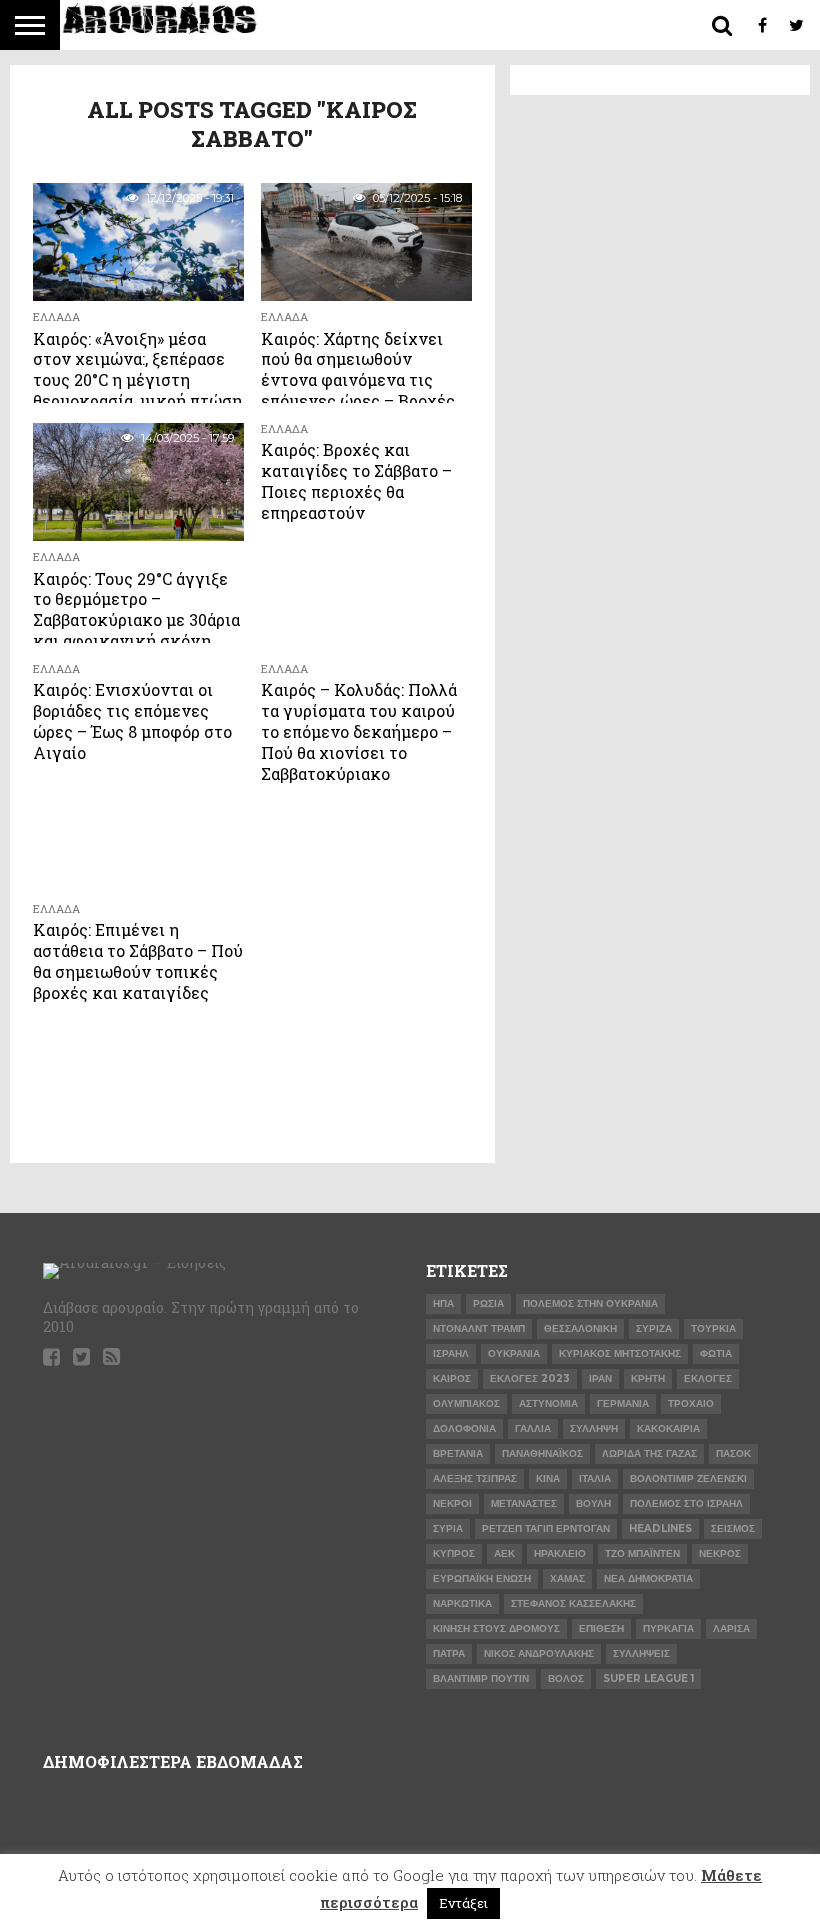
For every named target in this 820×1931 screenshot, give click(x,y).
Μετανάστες (524, 1503)
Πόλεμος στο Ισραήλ (686, 1503)
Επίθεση (601, 1628)
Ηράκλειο (560, 1553)
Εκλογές (708, 1378)
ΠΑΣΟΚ (733, 1453)
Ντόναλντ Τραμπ (479, 1328)
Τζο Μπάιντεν (642, 1553)
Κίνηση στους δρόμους (496, 1628)
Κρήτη (648, 1378)
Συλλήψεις (641, 1653)
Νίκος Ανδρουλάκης (539, 1653)
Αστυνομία (548, 1403)
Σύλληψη (594, 1428)
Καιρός (452, 1378)
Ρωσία (488, 1303)
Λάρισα (731, 1628)
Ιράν (600, 1378)
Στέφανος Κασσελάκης (573, 1603)
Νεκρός (720, 1553)
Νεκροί (452, 1503)
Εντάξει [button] (463, 1903)
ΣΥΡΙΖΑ (654, 1328)
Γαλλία (533, 1428)
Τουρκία (713, 1328)
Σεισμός (733, 1528)
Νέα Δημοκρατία (648, 1578)
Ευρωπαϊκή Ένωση (482, 1578)
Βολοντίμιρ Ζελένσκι (688, 1478)
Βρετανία (458, 1453)
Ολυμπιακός (466, 1403)
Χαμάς (567, 1578)
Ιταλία (595, 1478)
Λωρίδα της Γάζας (649, 1453)
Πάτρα (449, 1653)
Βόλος (566, 1678)
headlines (660, 1528)
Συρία (448, 1528)
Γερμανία (623, 1403)
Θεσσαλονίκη (580, 1328)
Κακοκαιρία (668, 1428)
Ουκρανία (514, 1353)
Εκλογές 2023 (530, 1378)
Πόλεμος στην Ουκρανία (590, 1303)
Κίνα (548, 1478)
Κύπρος (454, 1553)
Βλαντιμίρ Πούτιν (481, 1678)
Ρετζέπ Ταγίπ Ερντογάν (546, 1528)
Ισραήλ (451, 1353)
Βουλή (593, 1503)
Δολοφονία (464, 1428)
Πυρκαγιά (668, 1628)
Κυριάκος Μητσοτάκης (620, 1353)
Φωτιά (716, 1353)
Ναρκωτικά (462, 1603)
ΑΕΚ (504, 1553)
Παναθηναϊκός (542, 1453)
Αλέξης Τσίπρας (475, 1478)
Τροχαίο (691, 1403)
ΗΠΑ (443, 1303)
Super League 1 (648, 1678)
